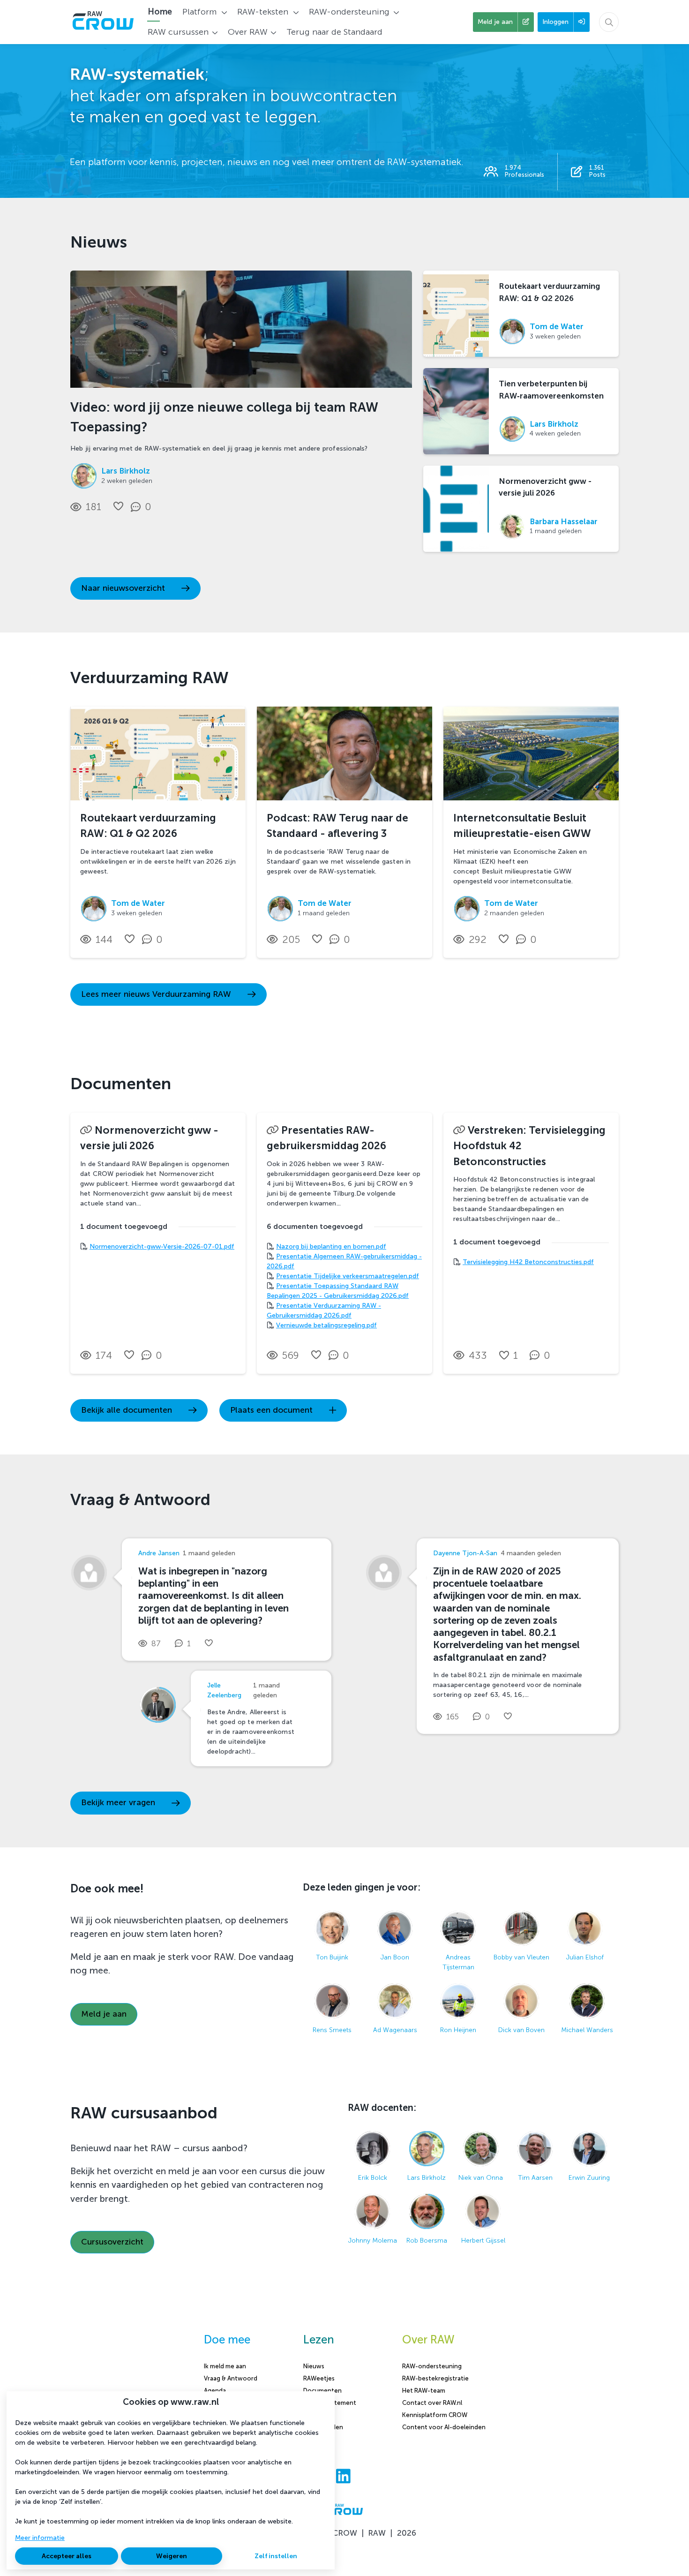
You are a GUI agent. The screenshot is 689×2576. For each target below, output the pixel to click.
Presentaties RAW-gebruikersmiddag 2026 (326, 1138)
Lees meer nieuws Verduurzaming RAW (156, 994)
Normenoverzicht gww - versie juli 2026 (545, 487)
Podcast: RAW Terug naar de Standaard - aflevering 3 (337, 826)
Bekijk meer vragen (118, 1803)
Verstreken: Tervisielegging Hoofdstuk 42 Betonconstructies (529, 1146)
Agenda (215, 2391)
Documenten (322, 2391)
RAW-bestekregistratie (435, 2378)
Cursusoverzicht (112, 2242)
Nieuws (314, 2366)
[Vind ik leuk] (118, 506)
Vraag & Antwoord (231, 2378)
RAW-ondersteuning (432, 2366)
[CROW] (344, 2514)
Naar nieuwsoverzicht (123, 588)
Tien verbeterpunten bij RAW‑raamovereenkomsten (551, 389)
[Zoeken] (609, 22)
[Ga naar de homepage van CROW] (103, 22)
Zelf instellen (276, 2556)
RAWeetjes (319, 2378)
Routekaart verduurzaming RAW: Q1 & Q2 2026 (549, 292)
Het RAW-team (424, 2391)
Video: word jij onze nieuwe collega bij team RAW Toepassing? (224, 417)
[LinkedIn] (343, 2477)
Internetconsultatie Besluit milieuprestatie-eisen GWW (522, 826)
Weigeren (172, 2556)
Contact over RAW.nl (432, 2403)
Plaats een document (271, 1410)
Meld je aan (104, 2014)
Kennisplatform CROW (435, 2415)
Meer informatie (40, 2538)
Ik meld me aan (225, 2366)
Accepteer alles (67, 2556)
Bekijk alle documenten (127, 1410)
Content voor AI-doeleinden (444, 2427)
